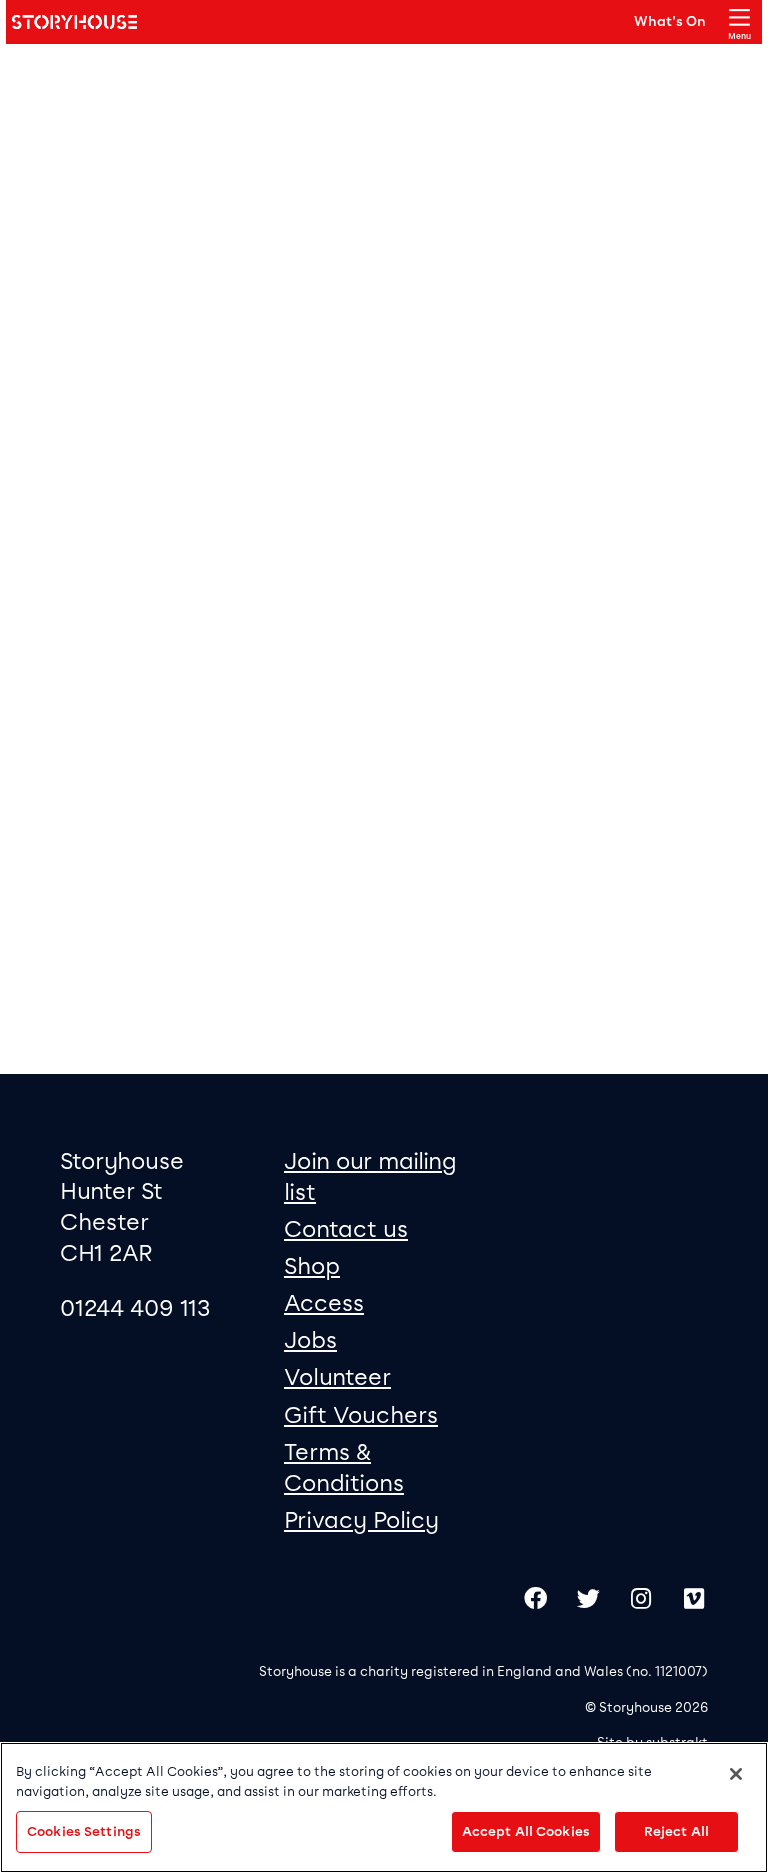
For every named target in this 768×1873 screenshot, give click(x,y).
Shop (312, 1266)
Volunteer (337, 1377)
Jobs (310, 1340)
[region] (384, 1807)
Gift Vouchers (361, 1415)
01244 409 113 (135, 1308)
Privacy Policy (361, 1520)
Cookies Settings (84, 1831)
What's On (670, 21)
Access (324, 1303)
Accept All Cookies (526, 1831)
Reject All (676, 1831)
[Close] (736, 1774)
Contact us (346, 1229)
